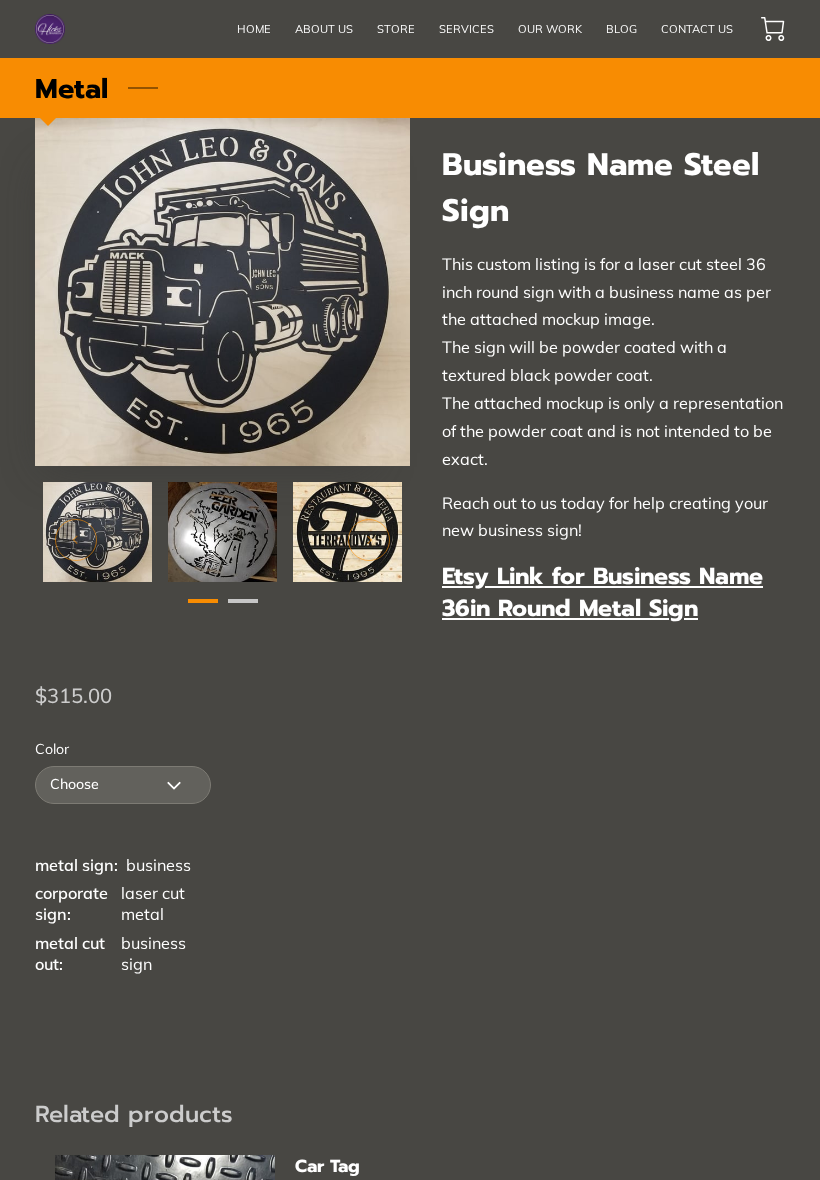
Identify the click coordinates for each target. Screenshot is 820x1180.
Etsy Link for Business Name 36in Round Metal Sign (602, 592)
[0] (773, 29)
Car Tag (327, 1166)
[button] (122, 785)
